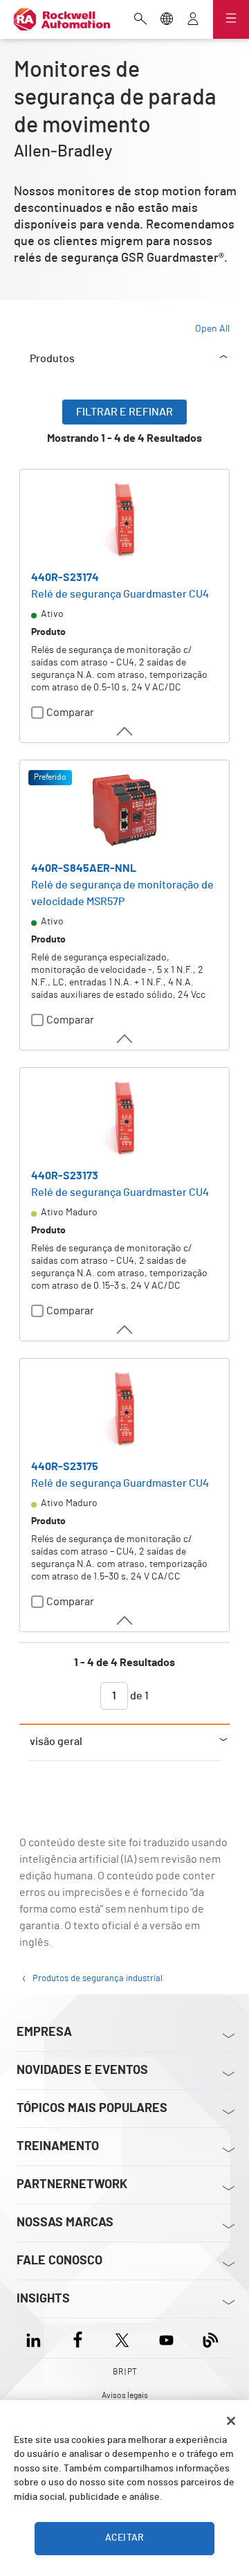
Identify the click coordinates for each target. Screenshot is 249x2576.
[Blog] (211, 2338)
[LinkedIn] (36, 2338)
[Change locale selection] (167, 20)
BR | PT (125, 2372)
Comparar (70, 713)
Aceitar (124, 2538)
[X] (122, 2338)
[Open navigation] (231, 19)
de (138, 1696)
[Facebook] (78, 2338)
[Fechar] (231, 2421)
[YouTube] (166, 2338)
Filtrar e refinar (124, 412)
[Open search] (140, 20)
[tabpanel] (124, 1062)
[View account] (193, 20)
